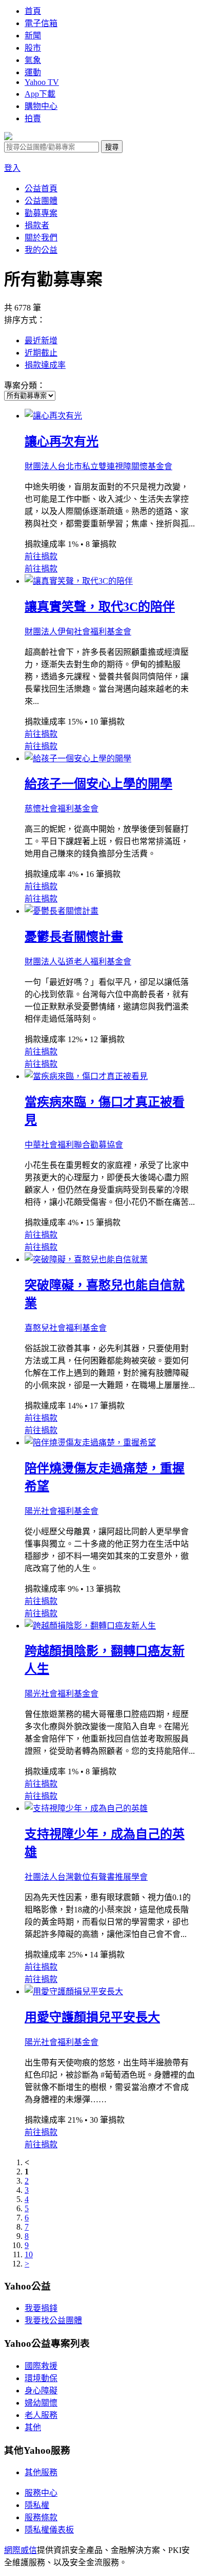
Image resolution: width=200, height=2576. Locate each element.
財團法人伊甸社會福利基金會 (78, 632)
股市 (33, 48)
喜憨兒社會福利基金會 (66, 1328)
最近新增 (41, 340)
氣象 (33, 60)
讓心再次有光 (62, 442)
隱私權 (37, 2505)
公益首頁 (41, 189)
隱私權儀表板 (49, 2530)
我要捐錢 (41, 2308)
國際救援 (41, 2366)
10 (29, 2254)
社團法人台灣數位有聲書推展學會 (86, 1877)
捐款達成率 (45, 365)
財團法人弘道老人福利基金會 (78, 962)
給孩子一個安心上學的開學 (98, 784)
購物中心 (41, 106)
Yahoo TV (42, 82)
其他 (33, 2427)
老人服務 (41, 2415)
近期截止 (41, 353)
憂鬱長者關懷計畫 (74, 937)
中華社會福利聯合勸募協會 (74, 1145)
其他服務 (41, 2472)
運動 (33, 72)
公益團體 (41, 201)
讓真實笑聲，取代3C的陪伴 (100, 607)
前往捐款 (41, 556)
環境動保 (41, 2378)
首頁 (33, 11)
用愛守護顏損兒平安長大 (92, 2017)
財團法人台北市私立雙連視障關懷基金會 (98, 466)
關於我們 (41, 238)
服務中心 (41, 2493)
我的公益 (41, 250)
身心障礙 (41, 2391)
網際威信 (21, 2550)
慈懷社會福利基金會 (62, 809)
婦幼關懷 (41, 2403)
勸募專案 (41, 213)
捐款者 (37, 225)
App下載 (40, 94)
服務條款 (41, 2517)
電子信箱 (41, 23)
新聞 (33, 36)
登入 (12, 168)
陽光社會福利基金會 (62, 1511)
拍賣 (33, 118)
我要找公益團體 (53, 2320)
